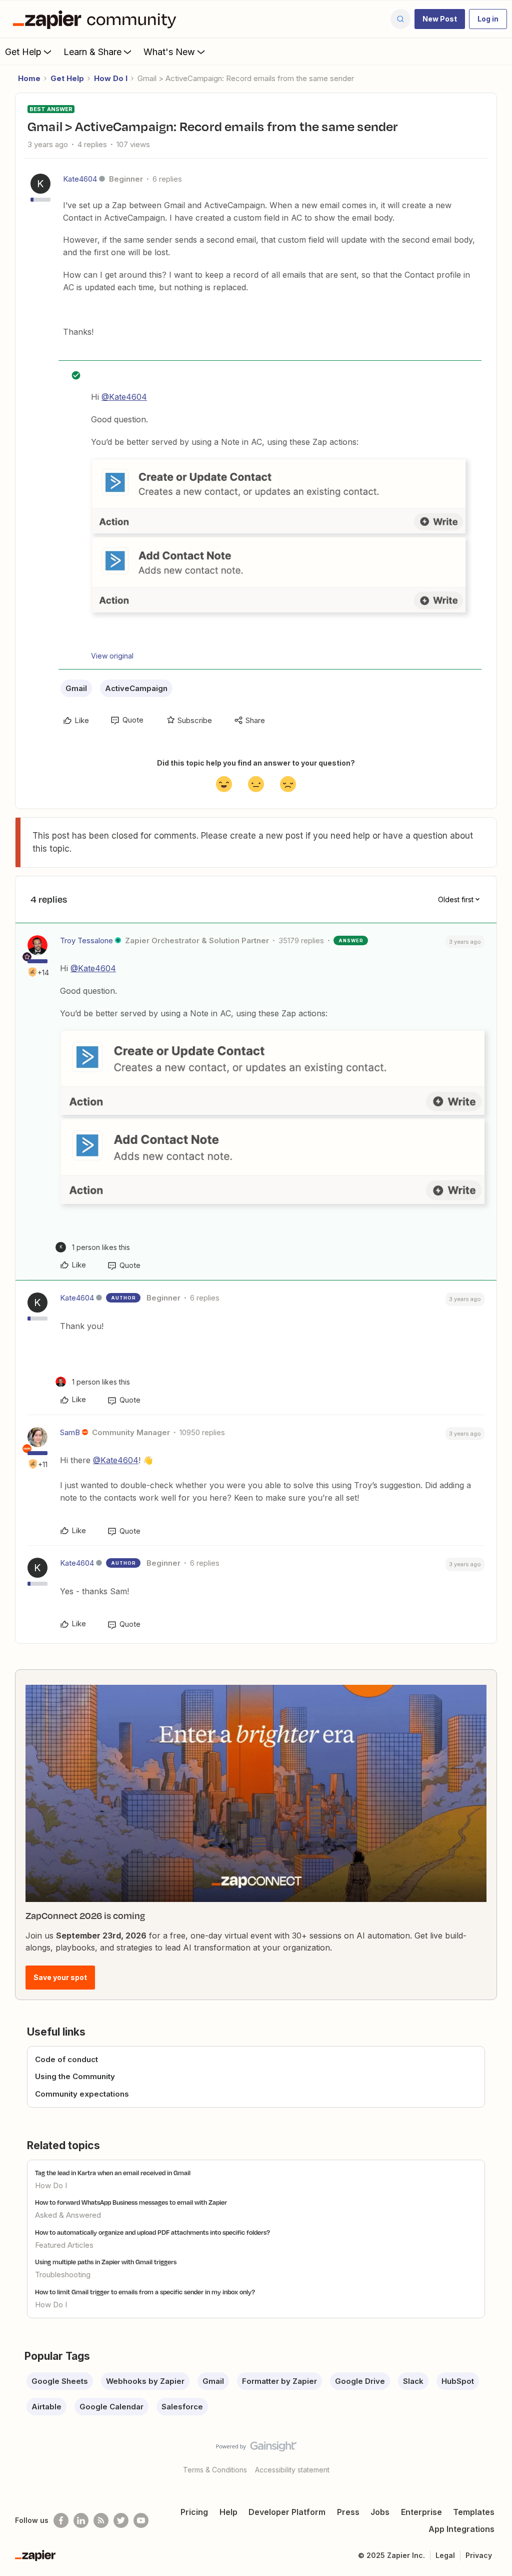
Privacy (479, 2555)
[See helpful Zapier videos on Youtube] (141, 2520)
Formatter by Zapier (279, 2381)
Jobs (380, 2512)
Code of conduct (66, 2059)
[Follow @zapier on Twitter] (121, 2520)
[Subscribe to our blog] (101, 2520)
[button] (440, 19)
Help (228, 2512)
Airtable (46, 2407)
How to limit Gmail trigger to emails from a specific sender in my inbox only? (145, 2292)
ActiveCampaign (136, 688)
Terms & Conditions (215, 2470)
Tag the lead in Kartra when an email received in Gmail (113, 2173)
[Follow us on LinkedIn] (81, 2520)
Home (29, 78)
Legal (445, 2555)
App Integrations (461, 2529)
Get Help (23, 52)
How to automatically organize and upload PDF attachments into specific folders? (152, 2232)
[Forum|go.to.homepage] (97, 19)
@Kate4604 (124, 397)
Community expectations (82, 2094)
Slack (413, 2381)
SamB (70, 1432)
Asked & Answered (68, 2215)
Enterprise (421, 2512)
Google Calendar (111, 2407)
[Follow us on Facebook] (61, 2520)
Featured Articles (64, 2245)
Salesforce (182, 2407)
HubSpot (458, 2381)
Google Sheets (60, 2381)
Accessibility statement (292, 2470)
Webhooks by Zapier (145, 2381)
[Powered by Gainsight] (256, 2449)
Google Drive (360, 2381)
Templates (474, 2512)
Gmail (76, 688)
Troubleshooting (63, 2275)
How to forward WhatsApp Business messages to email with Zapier (131, 2202)
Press (348, 2512)
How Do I (111, 78)
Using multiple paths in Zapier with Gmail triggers (106, 2262)
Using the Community (75, 2076)
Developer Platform (287, 2512)
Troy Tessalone (86, 940)
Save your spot (60, 1977)
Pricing (194, 2512)
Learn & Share (92, 52)
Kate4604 (80, 179)
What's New (169, 52)
